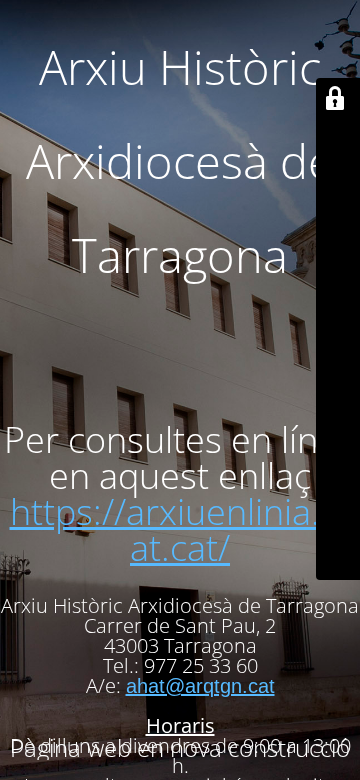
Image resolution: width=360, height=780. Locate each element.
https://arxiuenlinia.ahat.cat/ (185, 529)
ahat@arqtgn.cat (200, 686)
